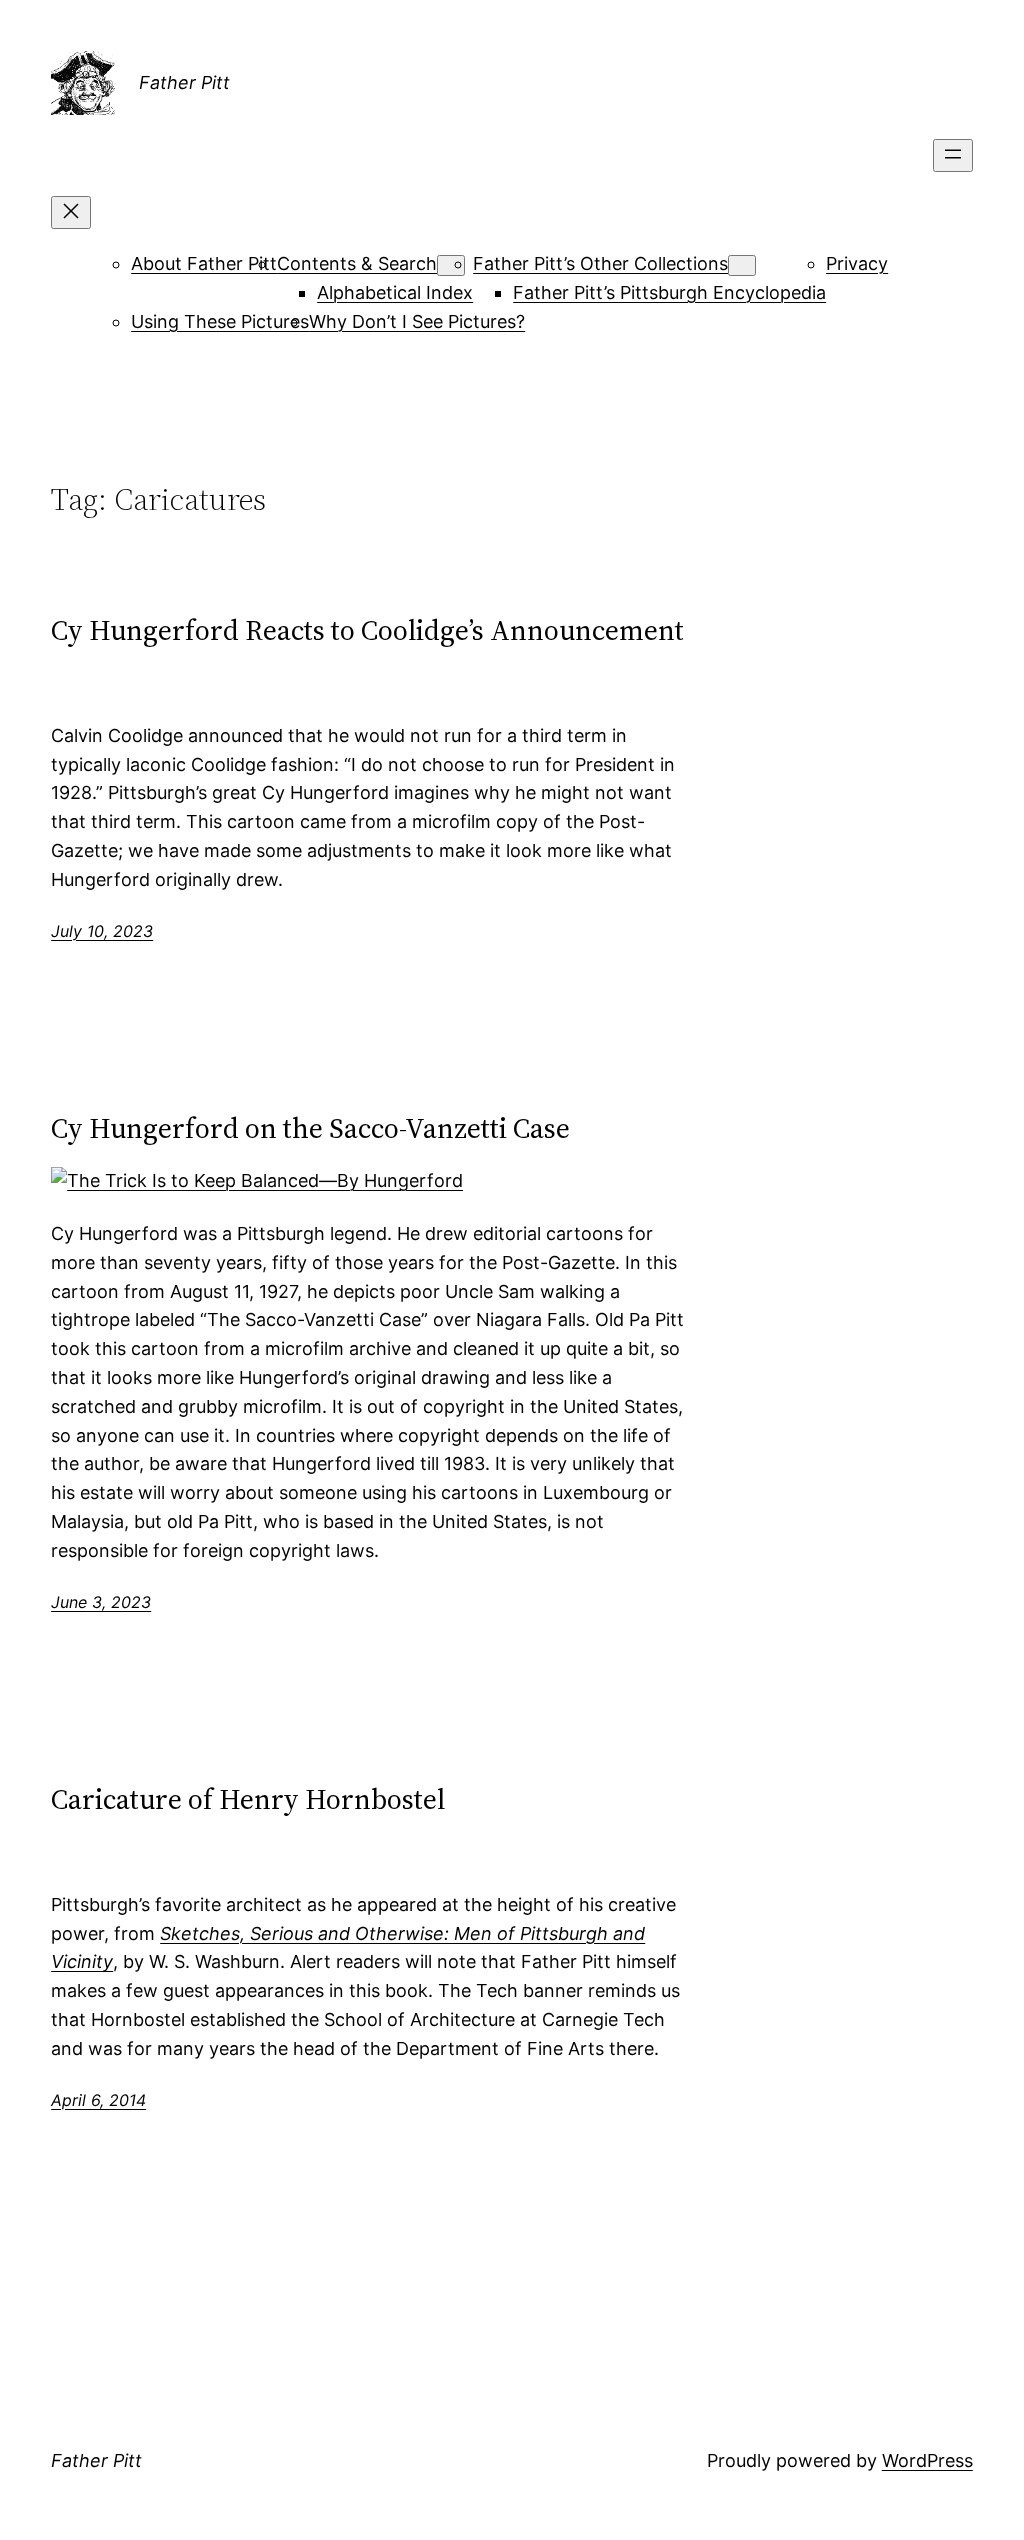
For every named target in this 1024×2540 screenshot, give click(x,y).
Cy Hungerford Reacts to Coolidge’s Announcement (367, 630)
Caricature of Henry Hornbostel (248, 1799)
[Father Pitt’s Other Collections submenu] (742, 265)
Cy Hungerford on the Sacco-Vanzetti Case (310, 1128)
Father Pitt (184, 82)
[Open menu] (953, 155)
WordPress (927, 2460)
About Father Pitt (204, 263)
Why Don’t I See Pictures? (417, 321)
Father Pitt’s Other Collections (600, 263)
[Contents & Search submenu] (451, 265)
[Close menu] (71, 212)
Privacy (857, 263)
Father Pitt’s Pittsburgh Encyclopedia (669, 292)
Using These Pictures (220, 321)
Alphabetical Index (395, 292)
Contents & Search (357, 263)
